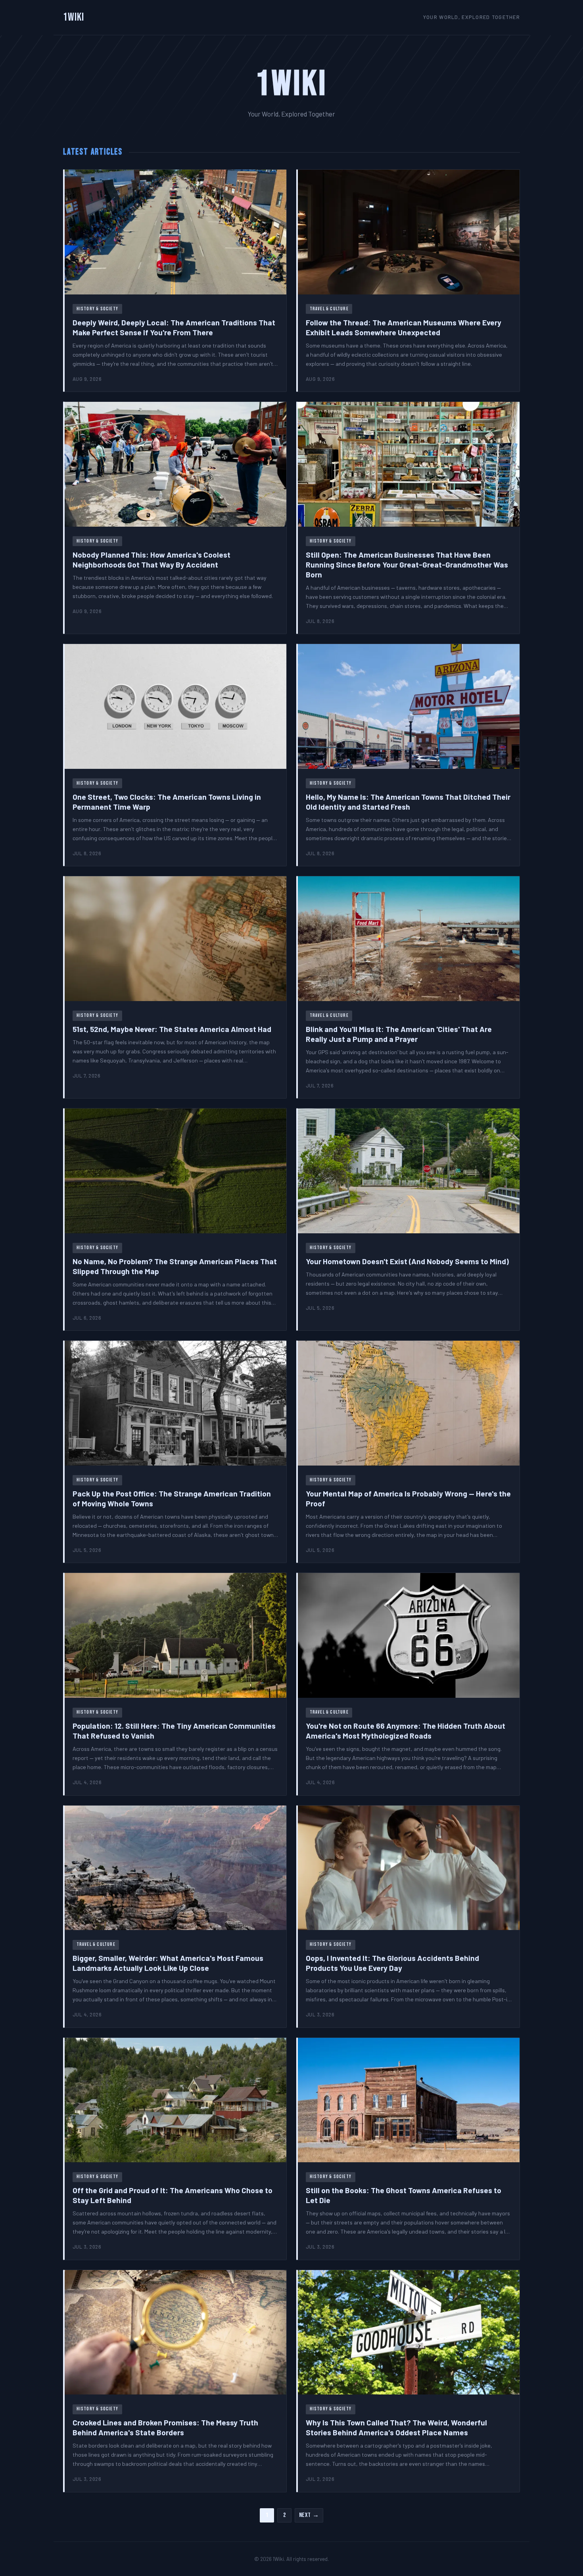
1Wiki (74, 17)
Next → (309, 2515)
